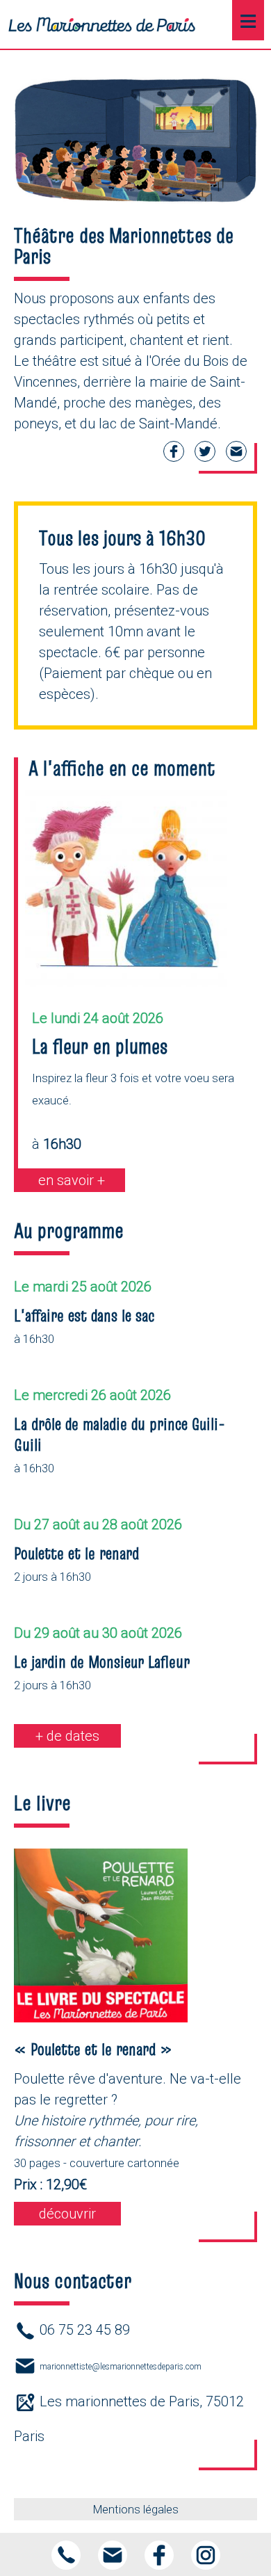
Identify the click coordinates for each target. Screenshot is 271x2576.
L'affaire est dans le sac (84, 1315)
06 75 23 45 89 (85, 2330)
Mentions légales (136, 2510)
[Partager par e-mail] (236, 460)
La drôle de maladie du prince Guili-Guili (120, 1434)
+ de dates (67, 1736)
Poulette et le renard (76, 1553)
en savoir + (72, 1180)
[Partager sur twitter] (205, 460)
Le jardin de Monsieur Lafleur (102, 1662)
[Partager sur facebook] (174, 460)
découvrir (67, 2214)
